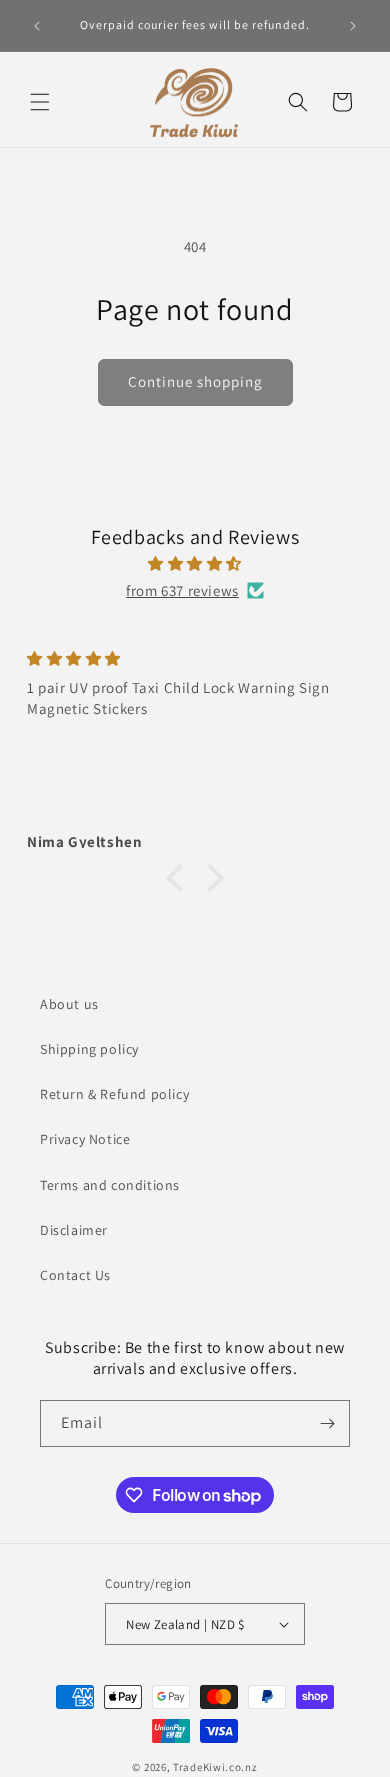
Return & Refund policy (114, 1094)
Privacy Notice (85, 1139)
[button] (40, 102)
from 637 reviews (182, 590)
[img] (195, 563)
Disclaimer (74, 1230)
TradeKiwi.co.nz (215, 1767)
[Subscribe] (327, 1423)
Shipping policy (89, 1049)
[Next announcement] (353, 26)
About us (69, 1004)
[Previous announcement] (37, 26)
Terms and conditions (110, 1185)
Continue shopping (195, 381)
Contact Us (75, 1275)
